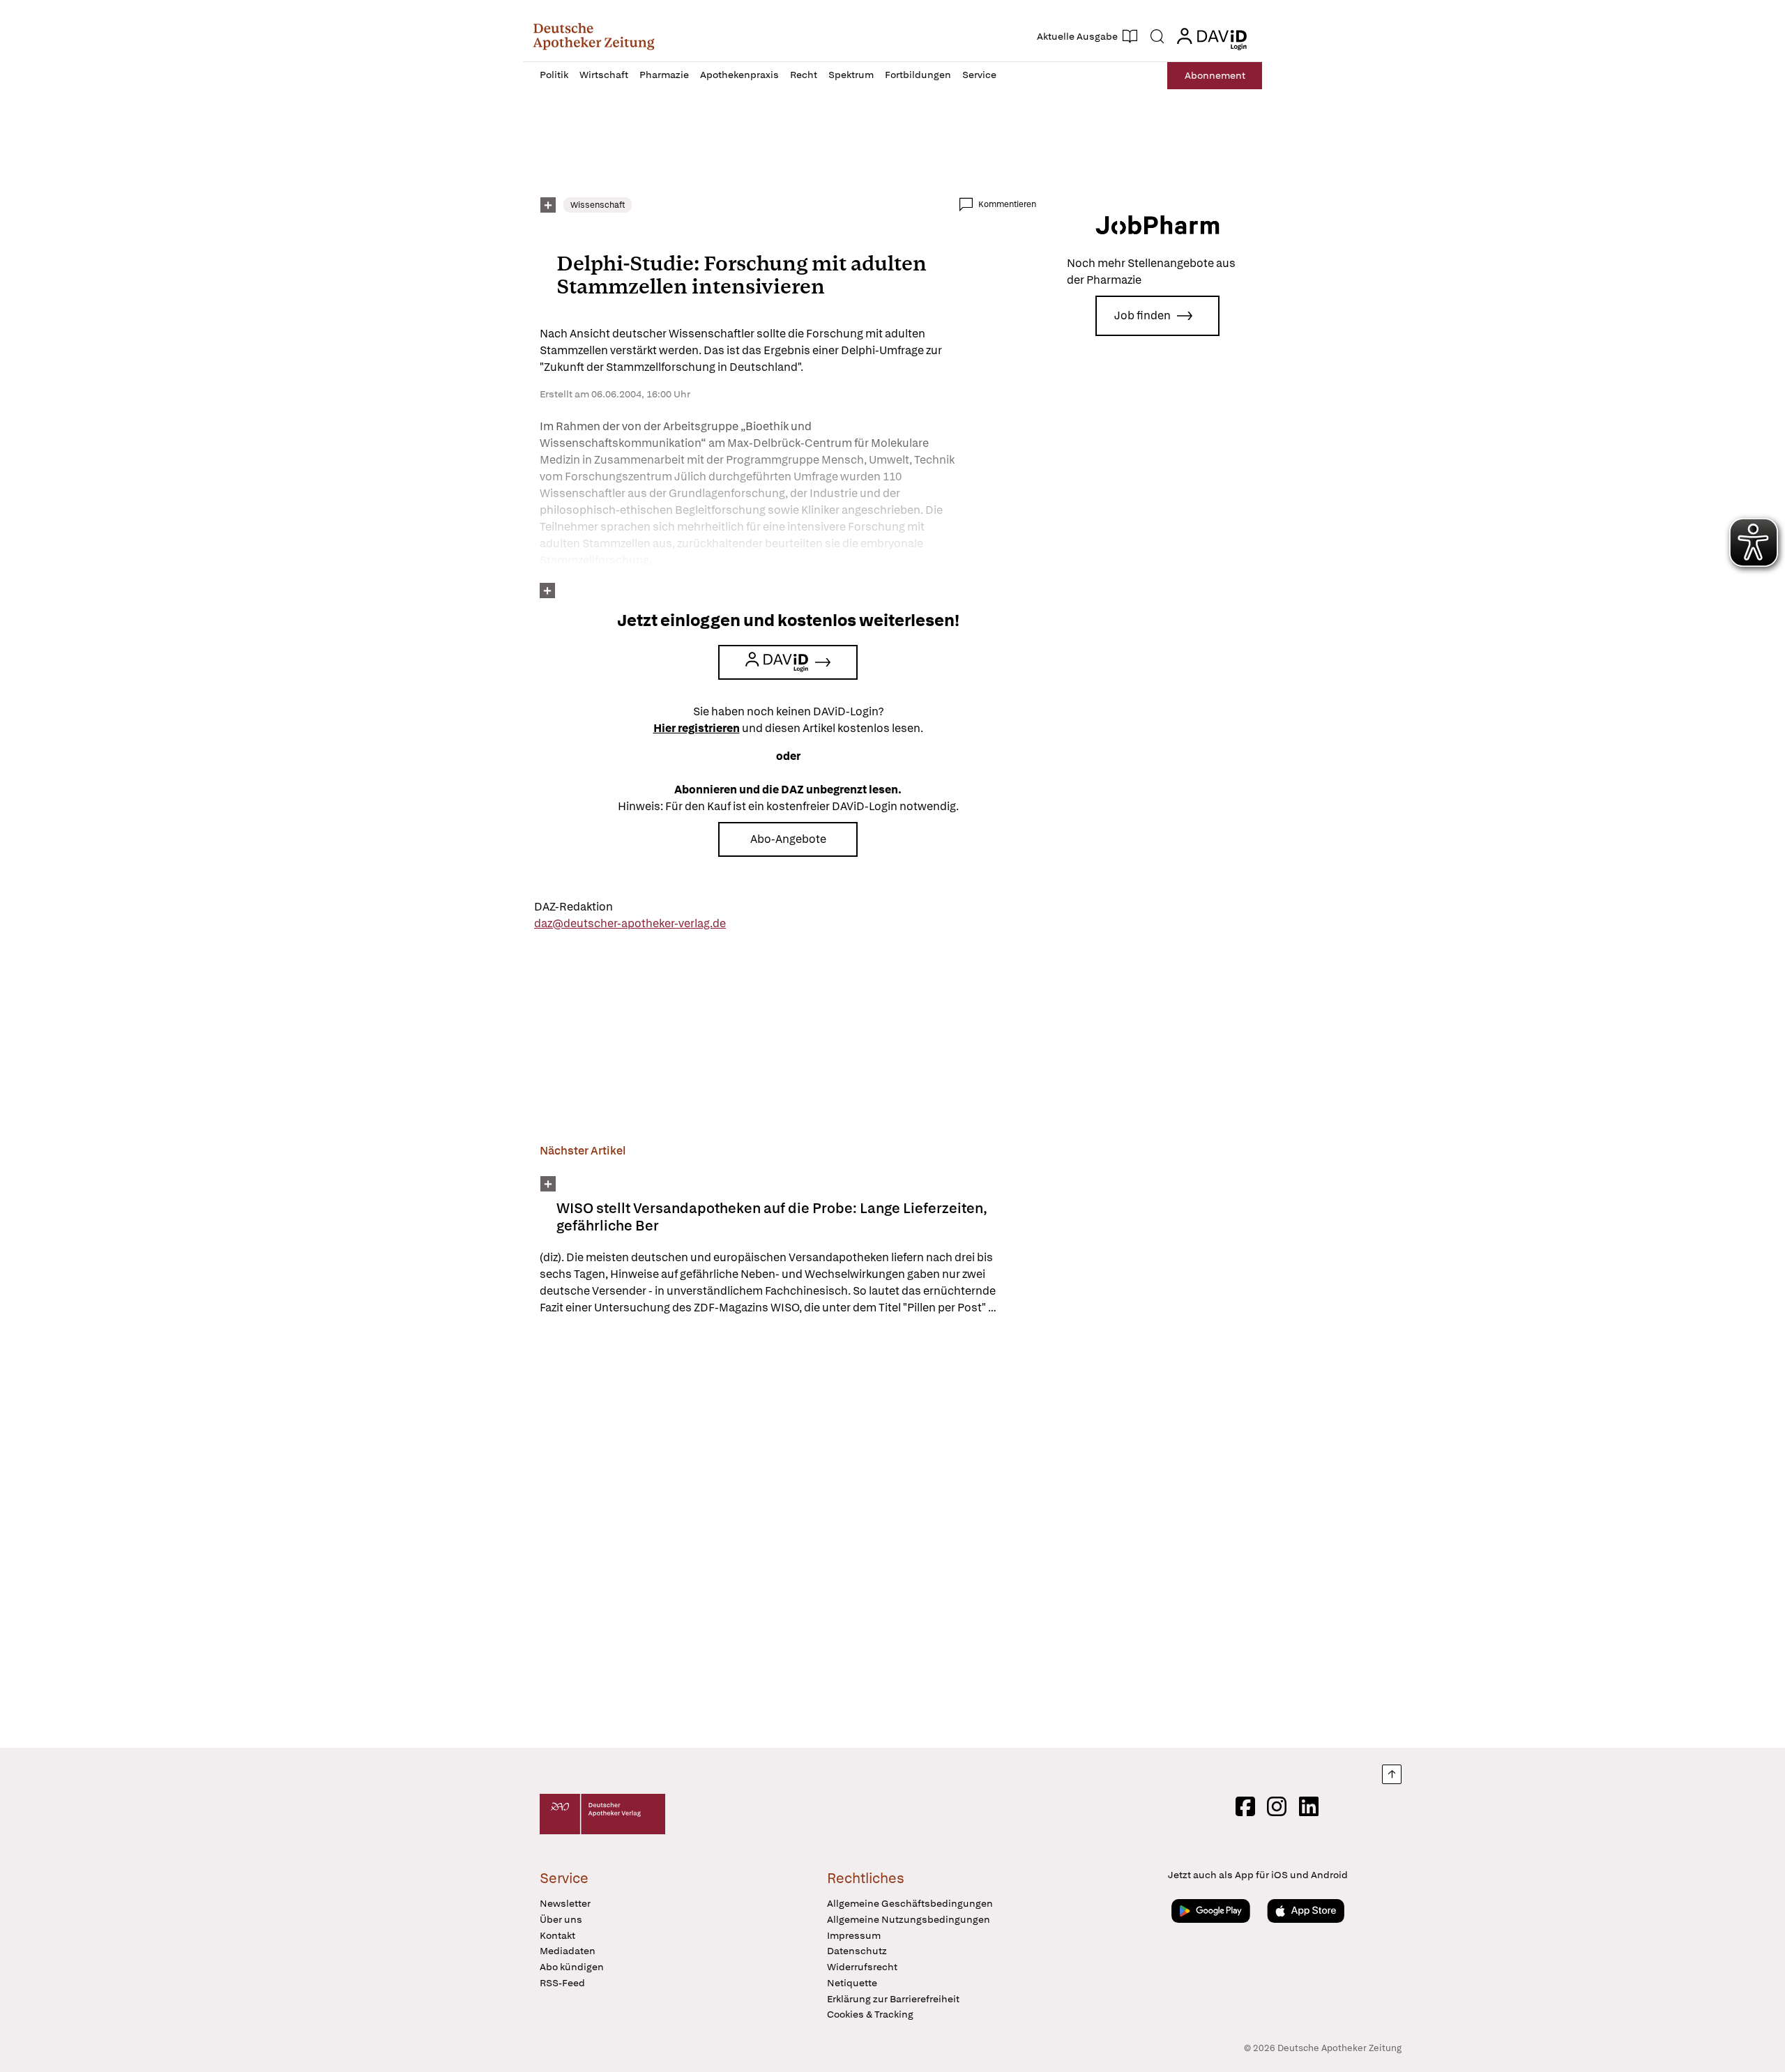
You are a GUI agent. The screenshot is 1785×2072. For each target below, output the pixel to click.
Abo (1215, 75)
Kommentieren (1007, 204)
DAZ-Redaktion (574, 907)
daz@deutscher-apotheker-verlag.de (630, 923)
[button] (594, 36)
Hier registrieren (697, 728)
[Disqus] (788, 1534)
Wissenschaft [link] (598, 205)
